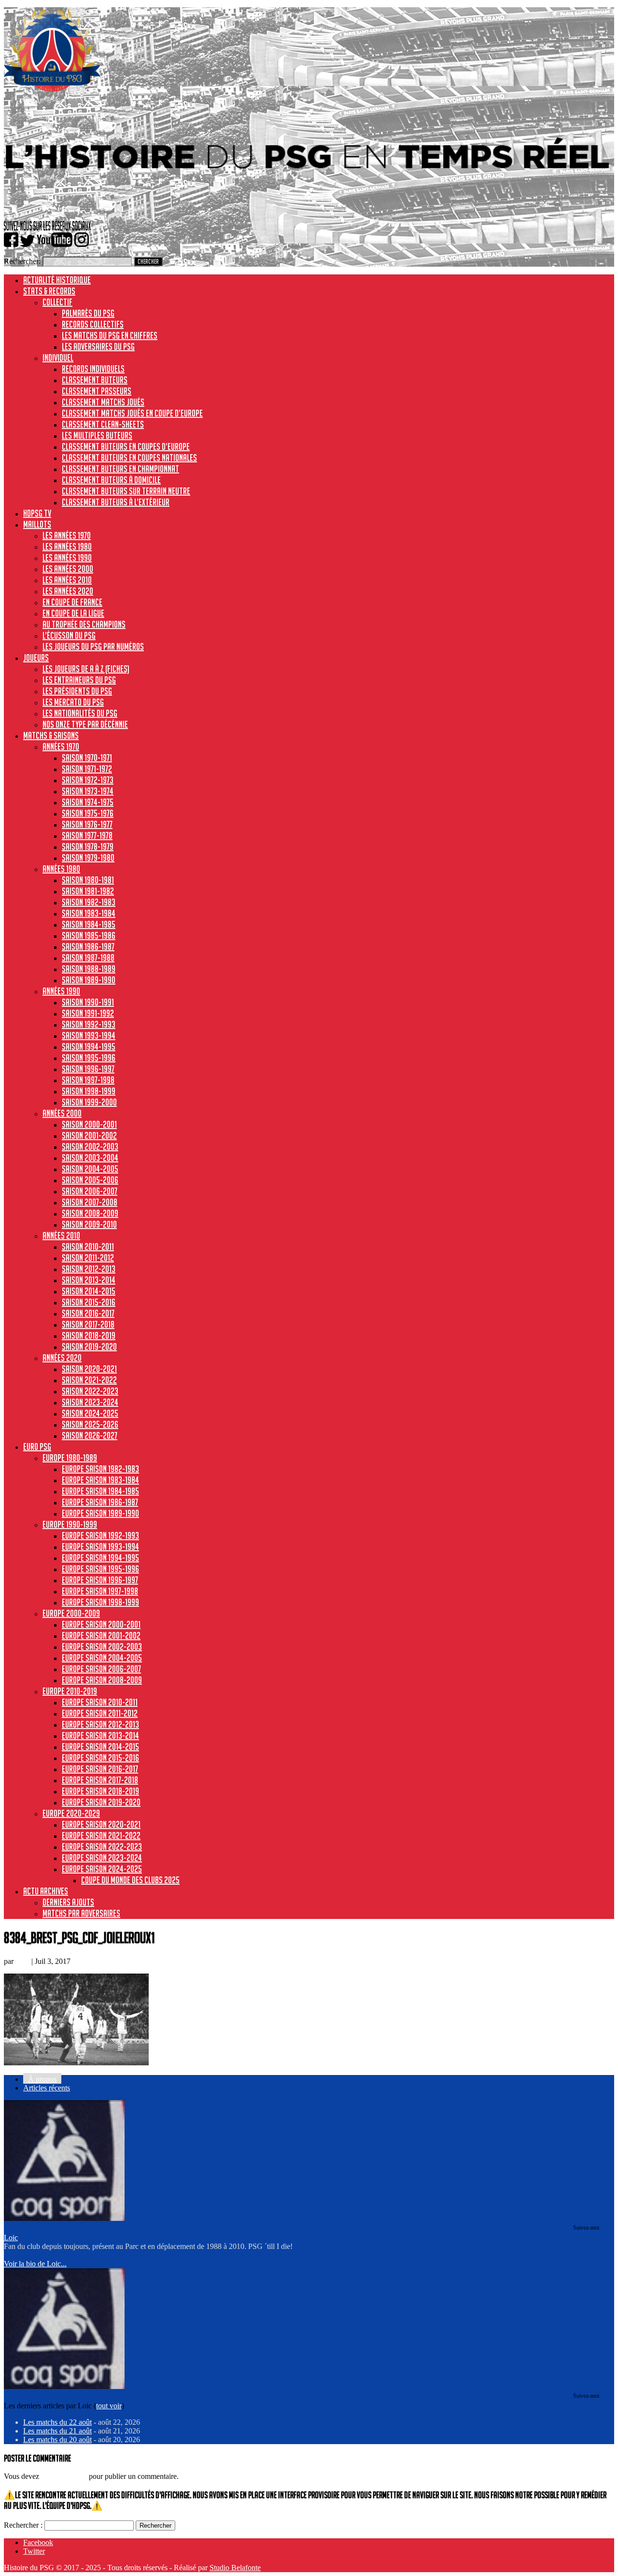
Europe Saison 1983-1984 (100, 1480)
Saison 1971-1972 (87, 769)
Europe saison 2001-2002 (101, 1635)
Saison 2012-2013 (89, 1269)
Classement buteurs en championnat (120, 469)
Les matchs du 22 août (57, 2422)
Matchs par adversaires (81, 1913)
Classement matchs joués (103, 402)
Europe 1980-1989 (70, 1458)
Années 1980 (61, 869)
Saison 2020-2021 (89, 1369)
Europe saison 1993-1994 (100, 1546)
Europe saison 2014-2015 (100, 1746)
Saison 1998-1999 (89, 1091)
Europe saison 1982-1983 (100, 1469)
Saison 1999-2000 (89, 1102)
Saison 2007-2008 (90, 1202)
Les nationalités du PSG (80, 713)
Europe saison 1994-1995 (100, 1558)
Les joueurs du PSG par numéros (93, 646)
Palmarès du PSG (88, 313)
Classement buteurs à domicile (111, 480)
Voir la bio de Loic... (35, 2264)
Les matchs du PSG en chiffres (110, 335)
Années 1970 (61, 746)
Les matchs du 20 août (57, 2440)
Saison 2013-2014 (89, 1280)
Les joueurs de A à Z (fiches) (86, 669)
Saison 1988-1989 (89, 969)
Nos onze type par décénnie (85, 724)
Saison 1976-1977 (87, 824)
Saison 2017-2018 (88, 1324)
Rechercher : (23, 2525)
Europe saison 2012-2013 (100, 1724)
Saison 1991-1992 (88, 1013)
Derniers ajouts (68, 1902)
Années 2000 (62, 1113)
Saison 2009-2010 (89, 1224)
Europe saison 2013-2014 (100, 1735)
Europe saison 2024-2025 (102, 1869)
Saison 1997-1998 (88, 1080)
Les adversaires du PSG (98, 346)
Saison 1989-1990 (89, 980)
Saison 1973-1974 (88, 791)
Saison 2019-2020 (89, 1346)
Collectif (57, 302)
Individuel (58, 358)
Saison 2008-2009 (90, 1213)
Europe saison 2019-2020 (101, 1802)
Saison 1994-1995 (89, 1046)
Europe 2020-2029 (71, 1813)
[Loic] (64, 2218)
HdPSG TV (37, 513)
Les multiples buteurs (97, 435)
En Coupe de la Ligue (73, 613)
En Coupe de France (72, 602)
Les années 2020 (68, 591)
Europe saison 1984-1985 (100, 1491)
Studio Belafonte (235, 2568)
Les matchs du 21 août (57, 2431)
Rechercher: (22, 261)
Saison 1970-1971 (87, 758)
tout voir (109, 2406)
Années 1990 (61, 991)
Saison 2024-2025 (90, 1413)
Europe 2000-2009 (71, 1613)
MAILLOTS (37, 524)
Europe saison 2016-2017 (100, 1769)
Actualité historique (57, 280)
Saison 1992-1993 (89, 1024)
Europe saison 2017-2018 (100, 1780)
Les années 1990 (67, 558)
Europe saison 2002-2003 (102, 1646)
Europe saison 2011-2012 (100, 1713)
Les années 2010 (67, 580)
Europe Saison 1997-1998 (100, 1591)
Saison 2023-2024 (90, 1402)
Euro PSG (37, 1446)
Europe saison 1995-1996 (100, 1569)
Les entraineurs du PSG (79, 680)
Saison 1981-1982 (88, 891)
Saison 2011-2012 (88, 1258)
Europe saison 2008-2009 (102, 1680)
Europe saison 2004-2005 (102, 1658)
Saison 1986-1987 (88, 946)
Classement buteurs (95, 380)
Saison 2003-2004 (90, 1158)
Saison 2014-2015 (89, 1291)
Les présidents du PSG (77, 691)
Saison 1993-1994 (89, 1035)
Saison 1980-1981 (88, 880)
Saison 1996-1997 (88, 1069)
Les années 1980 (67, 546)
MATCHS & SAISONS (51, 735)
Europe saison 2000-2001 (101, 1624)
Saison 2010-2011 (88, 1246)
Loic (22, 1961)
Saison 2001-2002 (89, 1135)
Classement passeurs (97, 391)
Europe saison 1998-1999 (100, 1602)
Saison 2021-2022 (89, 1380)
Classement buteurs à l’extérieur (116, 502)
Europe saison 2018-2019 (100, 1791)
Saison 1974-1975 (88, 802)
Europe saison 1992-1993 (100, 1535)
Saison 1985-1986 (89, 935)
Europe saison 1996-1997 (100, 1580)
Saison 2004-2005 (90, 1169)
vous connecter (64, 2476)
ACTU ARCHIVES (46, 1891)
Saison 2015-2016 (89, 1302)
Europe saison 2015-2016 (100, 1758)
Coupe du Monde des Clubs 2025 (130, 1880)
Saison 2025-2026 (90, 1424)
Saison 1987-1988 (88, 958)
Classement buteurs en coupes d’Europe (126, 446)
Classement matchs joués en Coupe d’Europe (132, 413)
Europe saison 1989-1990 (100, 1513)
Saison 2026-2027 (90, 1435)
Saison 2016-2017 (88, 1313)
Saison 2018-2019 (89, 1335)
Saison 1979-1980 (88, 858)
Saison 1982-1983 (89, 902)
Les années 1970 (67, 535)
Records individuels (93, 369)
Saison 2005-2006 (90, 1180)
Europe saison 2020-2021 (101, 1824)
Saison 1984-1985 (89, 924)
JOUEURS (36, 658)
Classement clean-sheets (103, 424)
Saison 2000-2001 (89, 1124)
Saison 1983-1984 (89, 913)
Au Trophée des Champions (84, 624)
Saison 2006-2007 (90, 1191)
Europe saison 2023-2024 (102, 1858)
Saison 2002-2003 (90, 1146)
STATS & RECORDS (49, 291)
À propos (42, 2079)
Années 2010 (61, 1235)
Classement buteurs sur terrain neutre (126, 491)
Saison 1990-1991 (88, 1002)
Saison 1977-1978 (87, 835)
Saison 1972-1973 (88, 780)
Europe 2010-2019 (70, 1691)
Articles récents (47, 2088)
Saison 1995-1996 (89, 1058)
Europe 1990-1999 (70, 1524)
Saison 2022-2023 (90, 1391)
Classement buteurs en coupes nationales (129, 458)
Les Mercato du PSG (73, 702)
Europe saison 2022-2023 (102, 1846)
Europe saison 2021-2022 (101, 1835)
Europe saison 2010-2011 (100, 1702)
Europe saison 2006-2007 (101, 1669)
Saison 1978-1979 (88, 846)
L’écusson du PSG (69, 635)
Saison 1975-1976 (88, 813)
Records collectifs (93, 324)
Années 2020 (62, 1358)
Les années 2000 (68, 569)
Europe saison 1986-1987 (100, 1502)
